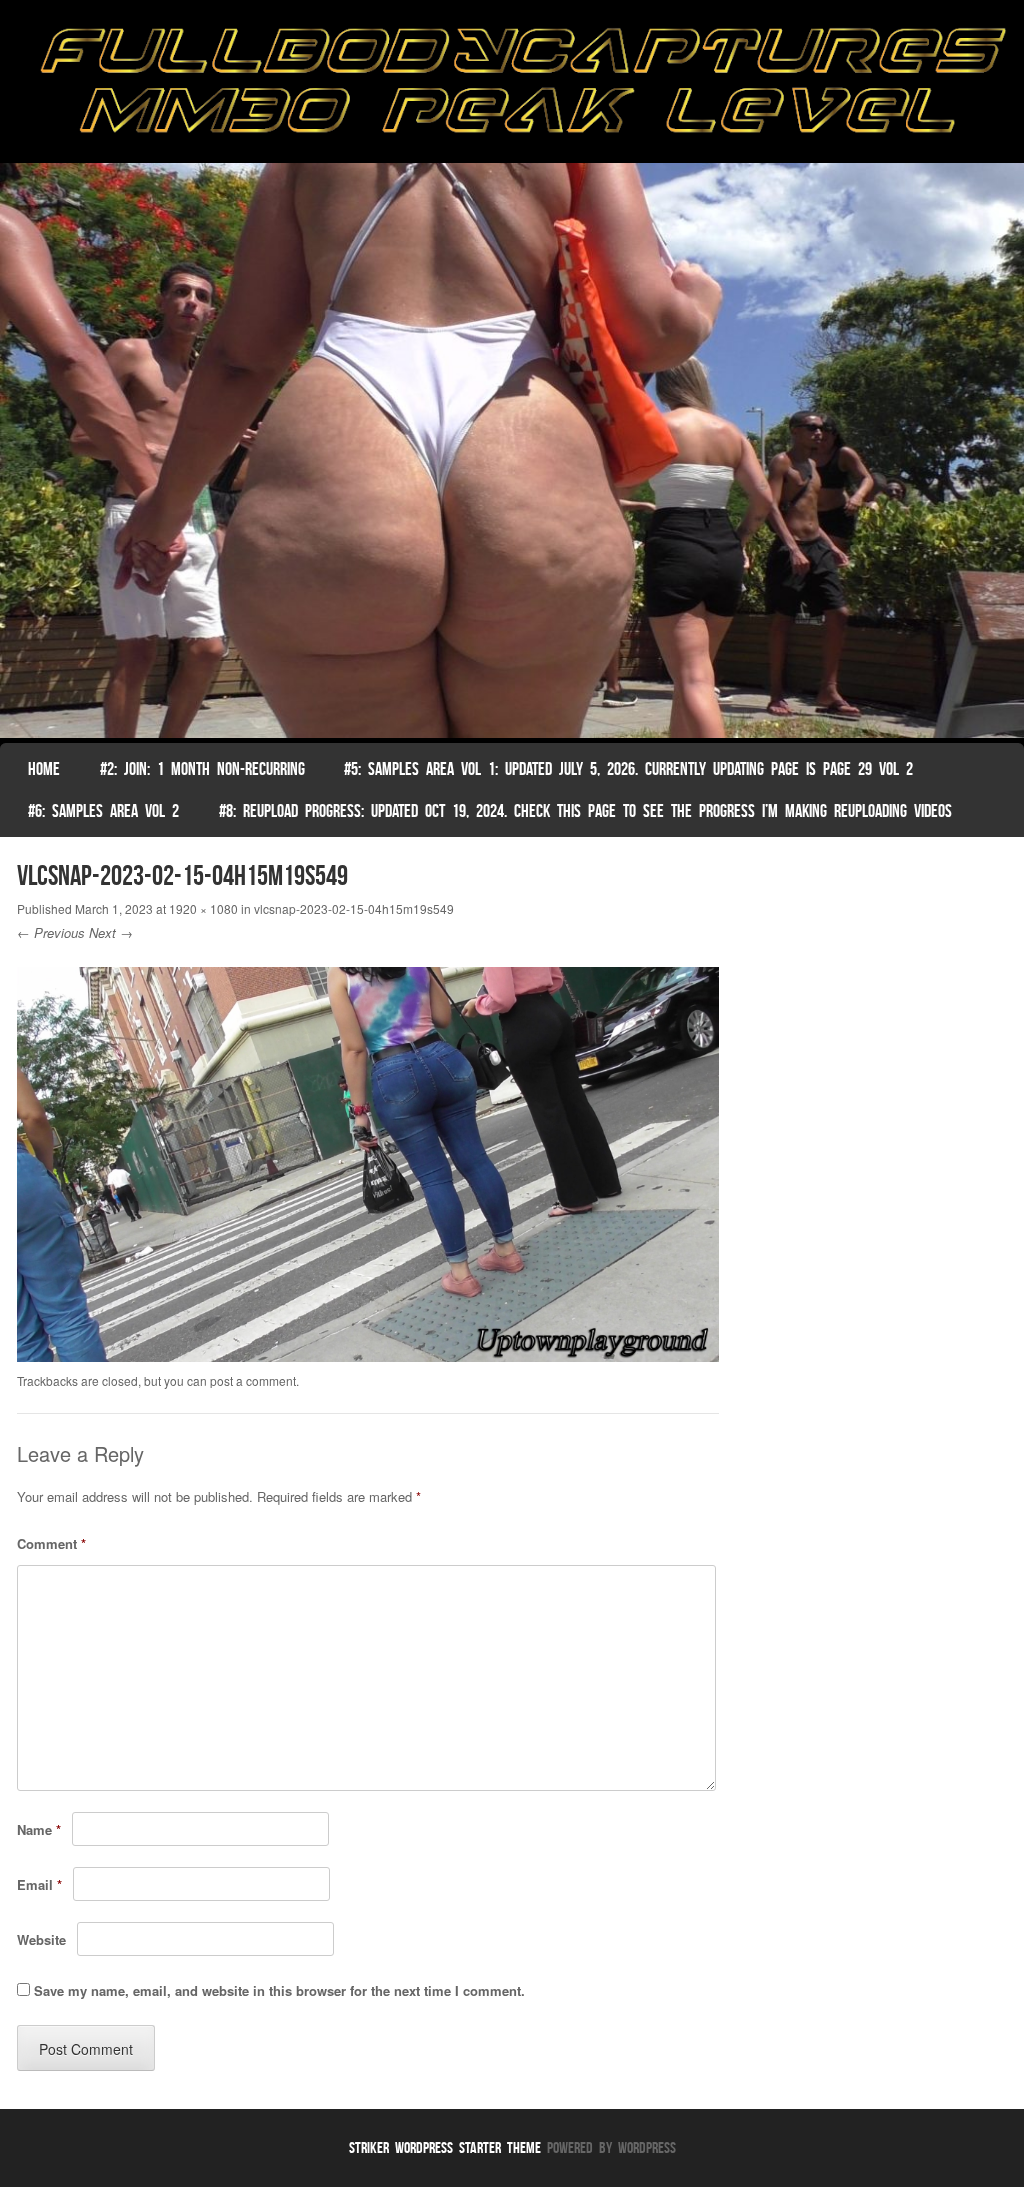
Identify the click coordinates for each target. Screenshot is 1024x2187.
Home (44, 769)
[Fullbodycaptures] (512, 86)
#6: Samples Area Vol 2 (103, 811)
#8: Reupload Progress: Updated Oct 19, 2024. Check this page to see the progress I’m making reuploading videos (585, 811)
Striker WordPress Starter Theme (445, 2147)
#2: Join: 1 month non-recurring (202, 769)
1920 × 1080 (203, 908)
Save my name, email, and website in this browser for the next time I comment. (279, 1990)
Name (39, 1829)
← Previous (51, 932)
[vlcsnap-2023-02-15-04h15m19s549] (368, 1356)
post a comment (253, 1380)
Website (41, 1939)
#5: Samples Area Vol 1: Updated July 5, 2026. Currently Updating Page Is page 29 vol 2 (628, 769)
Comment (51, 1543)
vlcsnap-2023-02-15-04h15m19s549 (354, 908)
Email (39, 1884)
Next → (111, 932)
